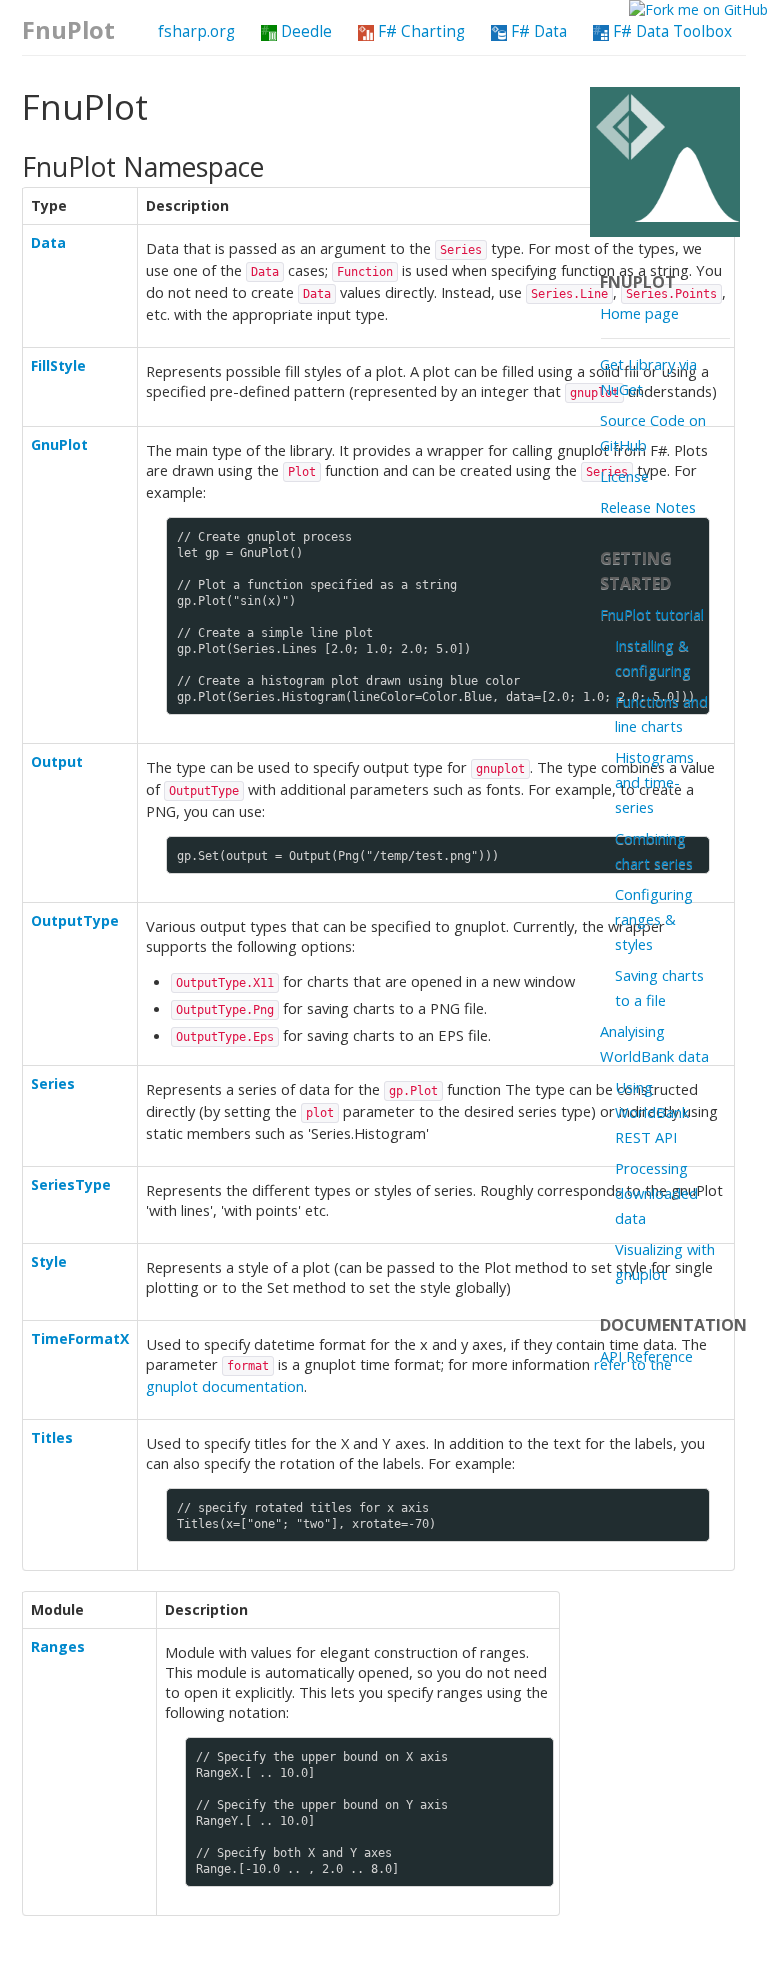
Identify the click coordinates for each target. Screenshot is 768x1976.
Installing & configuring (653, 657)
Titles (52, 1437)
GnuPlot (59, 444)
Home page (639, 313)
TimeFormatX (80, 1338)
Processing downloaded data (656, 1193)
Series (53, 1083)
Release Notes (648, 507)
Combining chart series (654, 850)
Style (49, 1261)
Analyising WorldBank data (654, 1043)
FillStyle (58, 365)
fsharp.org (196, 31)
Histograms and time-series (654, 782)
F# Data (537, 31)
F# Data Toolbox (670, 31)
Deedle (304, 31)
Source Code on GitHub (653, 432)
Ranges (58, 1646)
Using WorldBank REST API (652, 1112)
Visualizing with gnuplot (665, 1261)
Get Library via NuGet (648, 376)
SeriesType (71, 1184)
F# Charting (419, 31)
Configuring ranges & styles (654, 919)
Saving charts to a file (659, 987)
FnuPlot (68, 30)
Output (57, 761)
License (624, 476)
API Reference (646, 1356)
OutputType (75, 920)
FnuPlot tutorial (652, 614)
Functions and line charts (661, 713)
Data (48, 242)
